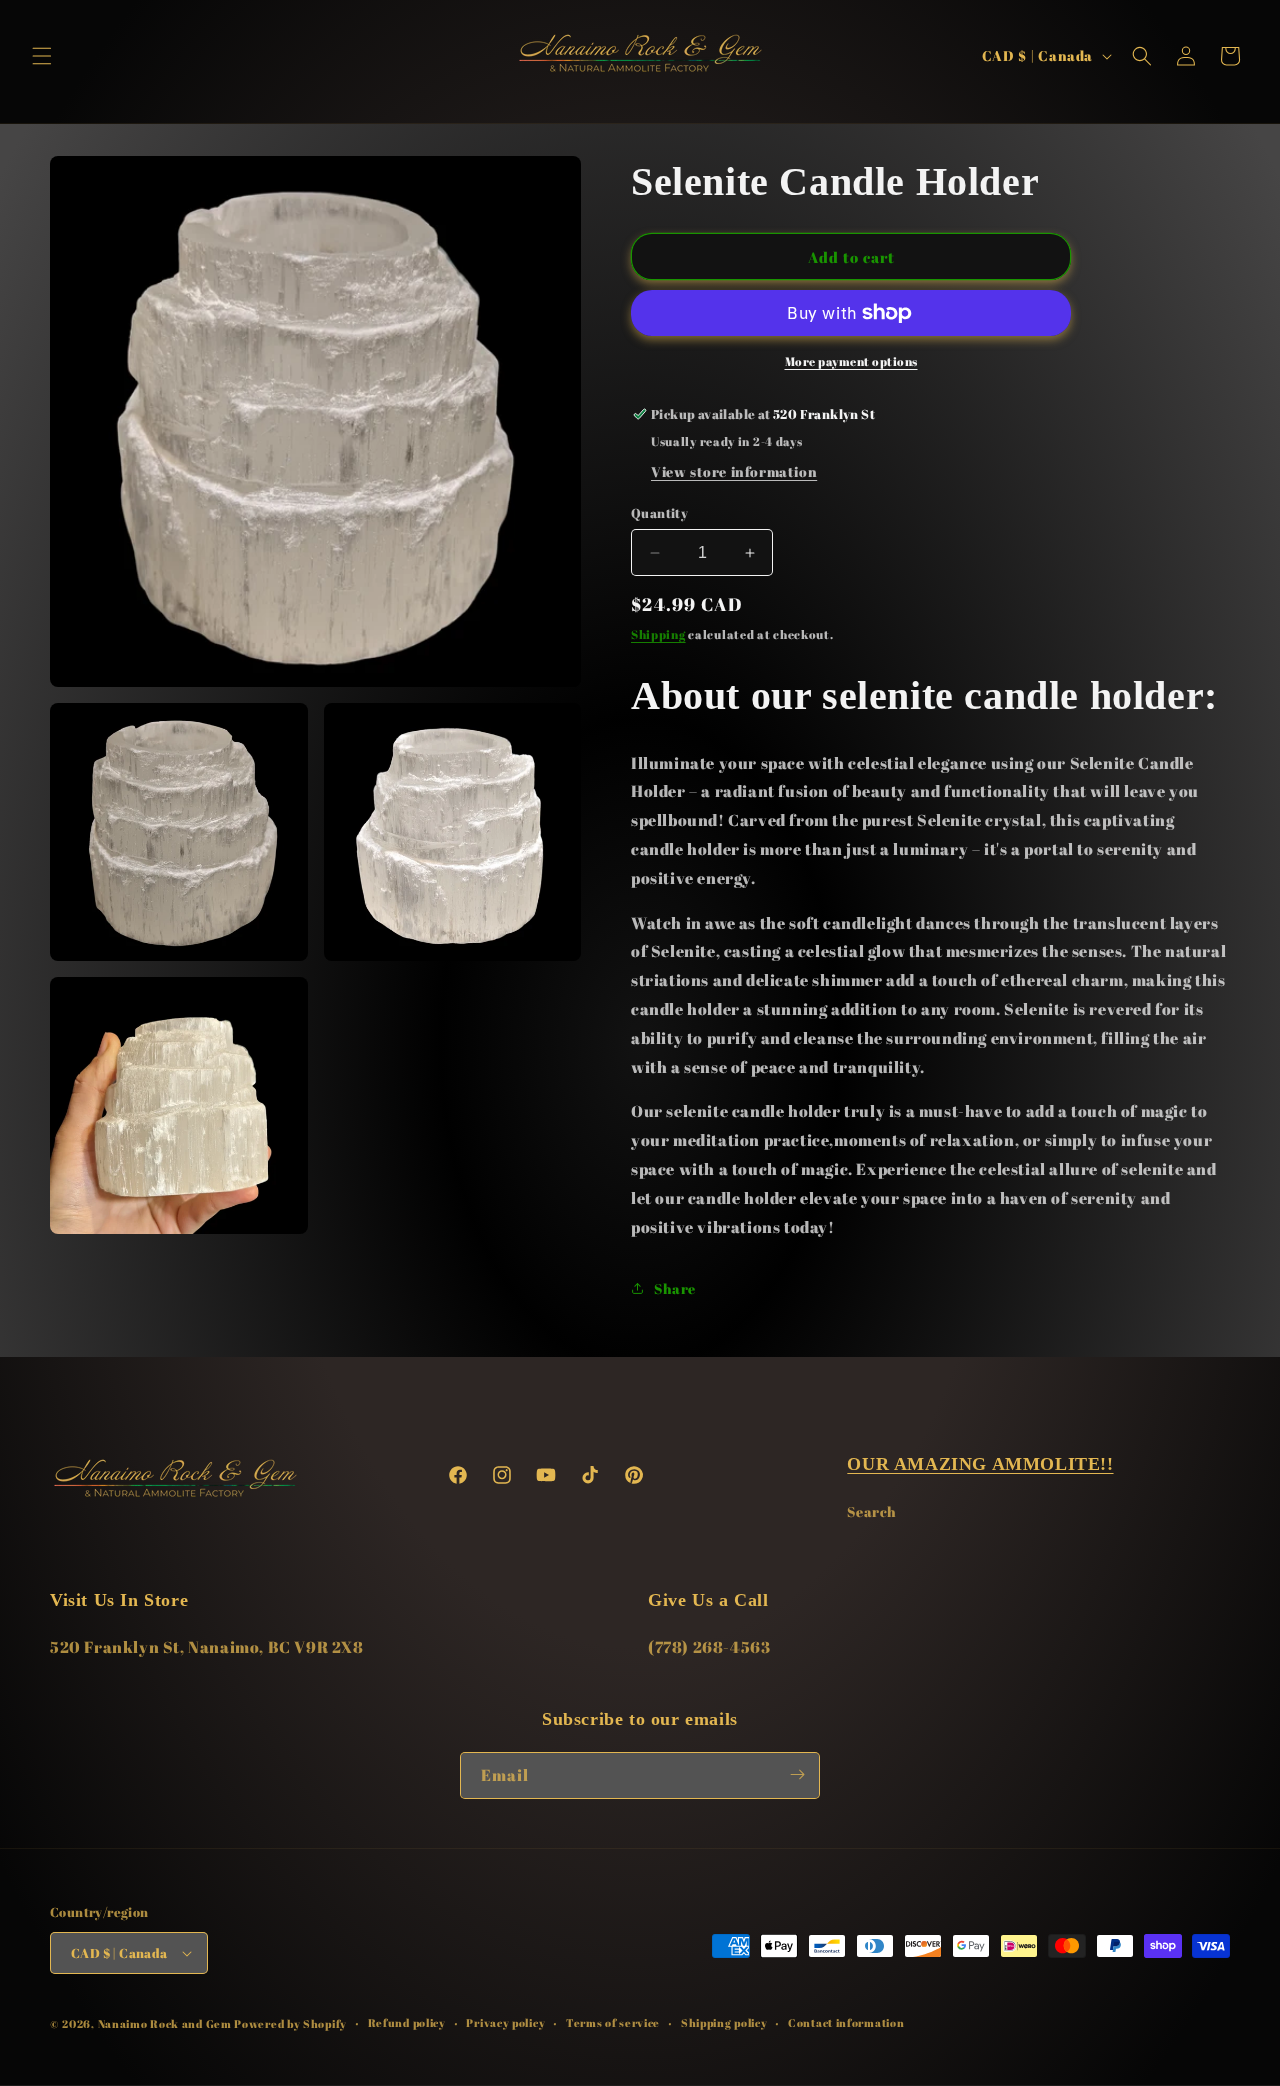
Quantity (659, 513)
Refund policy (407, 2022)
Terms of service (613, 2022)
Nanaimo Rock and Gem (165, 2023)
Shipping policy (724, 2022)
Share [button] (675, 1288)
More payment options (851, 361)
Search (872, 1511)
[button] (42, 56)
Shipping (658, 634)
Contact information (846, 2022)
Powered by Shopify (290, 2023)
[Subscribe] (797, 1774)
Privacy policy (505, 2022)
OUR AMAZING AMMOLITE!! (980, 1464)
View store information (734, 471)
